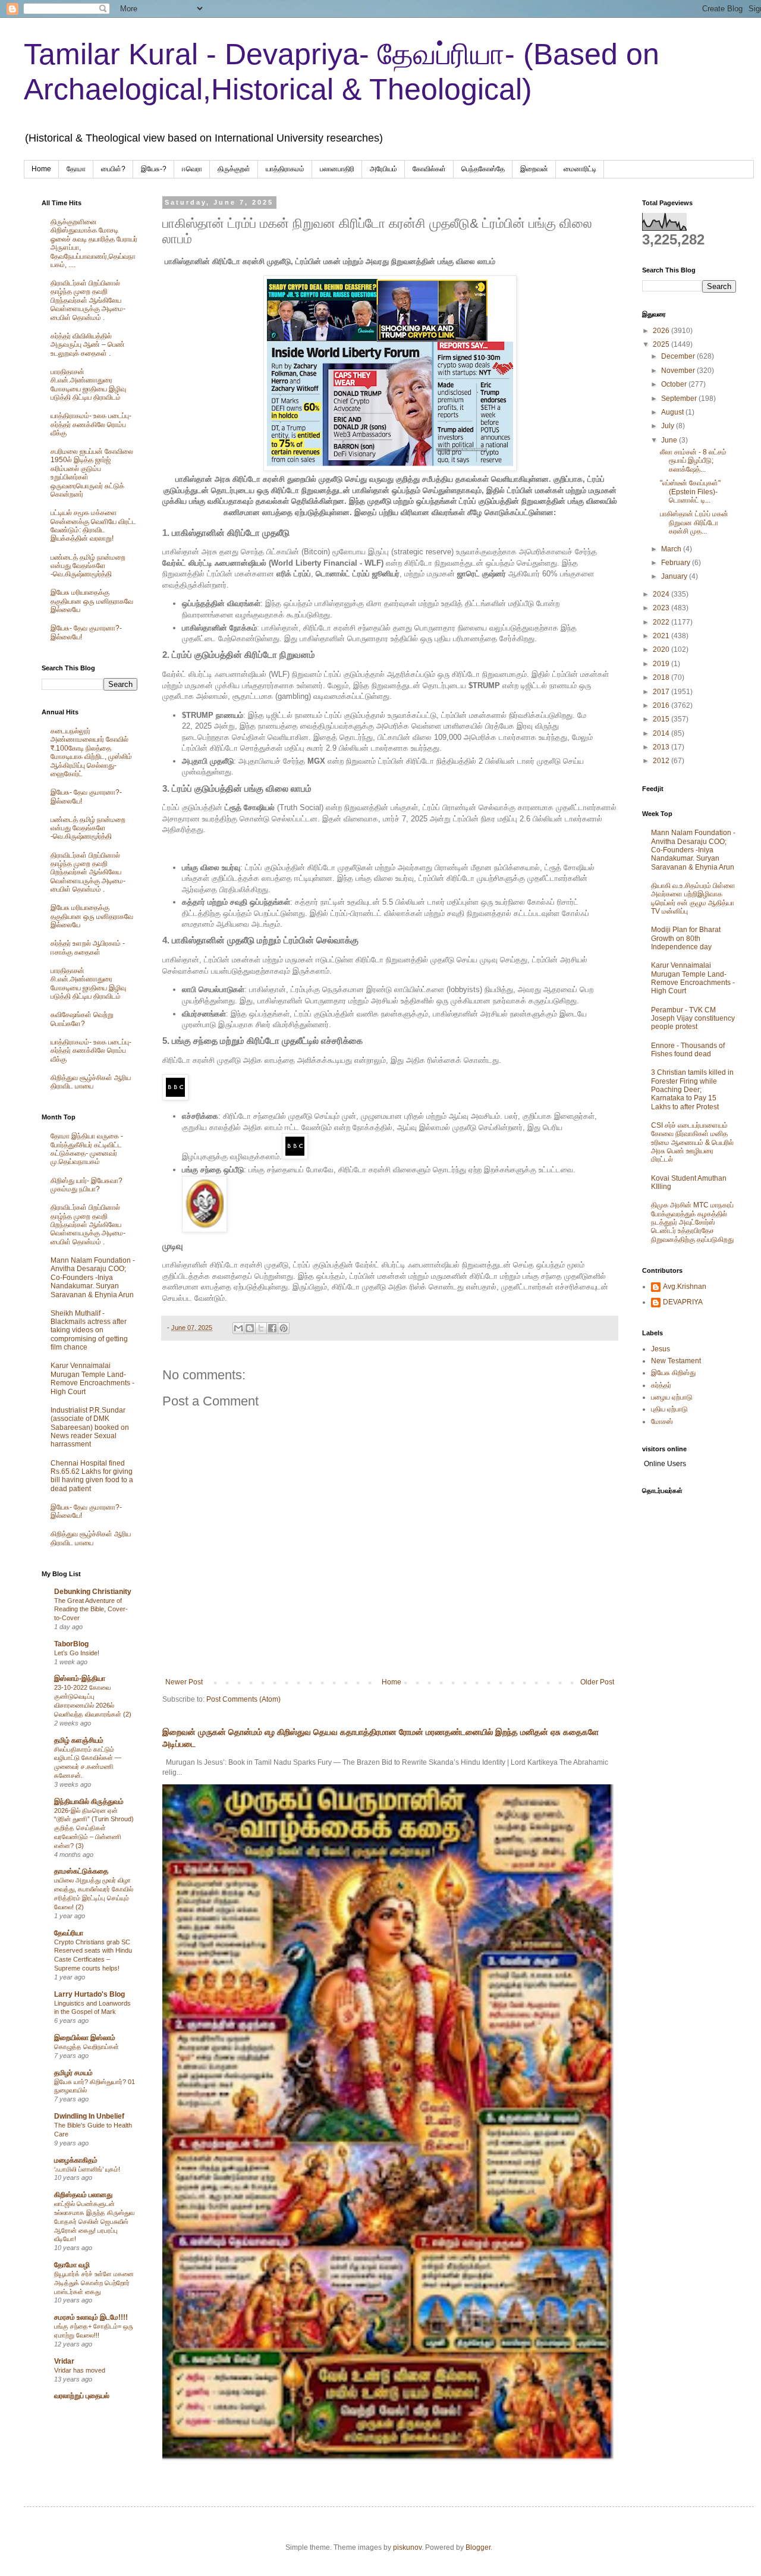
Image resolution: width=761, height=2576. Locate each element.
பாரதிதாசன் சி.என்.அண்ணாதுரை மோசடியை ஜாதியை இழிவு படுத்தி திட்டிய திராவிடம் (88, 385)
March (672, 549)
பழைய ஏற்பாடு (672, 1397)
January (675, 576)
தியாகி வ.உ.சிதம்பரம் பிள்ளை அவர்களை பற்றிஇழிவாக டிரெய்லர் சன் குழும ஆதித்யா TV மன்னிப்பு (693, 898)
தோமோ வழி (72, 2265)
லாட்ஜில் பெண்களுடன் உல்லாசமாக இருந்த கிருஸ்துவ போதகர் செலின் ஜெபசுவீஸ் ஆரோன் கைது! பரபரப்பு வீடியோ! (94, 2221)
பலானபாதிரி (337, 169)
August (673, 412)
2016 (662, 705)
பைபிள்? (113, 169)
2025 (662, 344)
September (680, 399)
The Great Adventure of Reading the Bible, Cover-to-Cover (91, 1609)
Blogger (478, 2547)
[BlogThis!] (250, 1328)
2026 (662, 331)
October (675, 384)
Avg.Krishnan (685, 1287)
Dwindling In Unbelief (89, 2116)
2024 (662, 594)
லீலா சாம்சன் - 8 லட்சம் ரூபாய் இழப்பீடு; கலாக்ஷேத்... (693, 461)
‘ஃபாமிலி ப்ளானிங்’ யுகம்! (87, 2169)
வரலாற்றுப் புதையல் (82, 2396)
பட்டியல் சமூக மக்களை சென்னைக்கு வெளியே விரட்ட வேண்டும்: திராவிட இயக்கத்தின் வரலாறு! (93, 525)
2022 (662, 622)
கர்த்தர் (661, 1385)
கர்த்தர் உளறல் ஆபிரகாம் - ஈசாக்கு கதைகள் (88, 947)
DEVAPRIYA (683, 1302)
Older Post (597, 1682)
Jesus (661, 1349)
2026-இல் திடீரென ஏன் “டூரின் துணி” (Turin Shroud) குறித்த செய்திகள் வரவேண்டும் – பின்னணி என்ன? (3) (94, 1828)
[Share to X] (261, 1328)
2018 (662, 677)
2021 (662, 636)
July (669, 426)
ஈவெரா (192, 169)
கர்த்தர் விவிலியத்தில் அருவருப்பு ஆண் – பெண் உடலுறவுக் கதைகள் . (88, 345)
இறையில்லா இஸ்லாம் (85, 2038)
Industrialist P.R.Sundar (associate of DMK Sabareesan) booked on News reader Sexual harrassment (90, 1427)
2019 (662, 664)
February (677, 563)
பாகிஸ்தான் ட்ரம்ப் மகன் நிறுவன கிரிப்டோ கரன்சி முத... (694, 523)
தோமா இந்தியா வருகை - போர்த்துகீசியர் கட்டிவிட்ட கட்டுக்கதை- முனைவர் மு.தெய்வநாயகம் (87, 1149)
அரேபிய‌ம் (383, 169)
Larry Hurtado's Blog (89, 1994)
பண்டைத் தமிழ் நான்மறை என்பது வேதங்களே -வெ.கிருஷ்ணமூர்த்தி (88, 566)
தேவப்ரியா (69, 1933)
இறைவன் (534, 169)
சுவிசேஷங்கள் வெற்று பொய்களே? (82, 1019)
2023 (662, 608)
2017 (662, 692)
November (679, 371)
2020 (662, 650)
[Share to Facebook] (272, 1328)
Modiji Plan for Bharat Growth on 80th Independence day (686, 938)
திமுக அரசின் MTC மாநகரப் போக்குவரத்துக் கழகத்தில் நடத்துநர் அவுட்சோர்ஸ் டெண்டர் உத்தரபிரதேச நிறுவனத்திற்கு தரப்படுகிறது (692, 1222)
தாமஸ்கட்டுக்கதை (81, 1871)
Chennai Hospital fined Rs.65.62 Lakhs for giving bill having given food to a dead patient (92, 1476)
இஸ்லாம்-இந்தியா (80, 1678)
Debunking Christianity (93, 1592)
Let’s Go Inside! (77, 1653)
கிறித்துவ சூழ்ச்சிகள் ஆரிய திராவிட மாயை (91, 1082)
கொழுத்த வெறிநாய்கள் (87, 2047)
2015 (662, 719)
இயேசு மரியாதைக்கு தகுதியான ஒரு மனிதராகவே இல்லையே (92, 601)
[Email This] (238, 1328)
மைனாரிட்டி (580, 169)
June (670, 440)
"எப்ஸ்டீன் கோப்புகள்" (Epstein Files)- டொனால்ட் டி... (690, 492)
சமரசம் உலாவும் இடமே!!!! (91, 2317)
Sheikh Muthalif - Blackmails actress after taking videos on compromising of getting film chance (89, 1331)
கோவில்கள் (429, 169)
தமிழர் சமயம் (73, 2073)
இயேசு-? (154, 169)
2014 (662, 733)
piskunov (407, 2547)
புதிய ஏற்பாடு (669, 1409)
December (679, 356)
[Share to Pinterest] (284, 1328)
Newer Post (184, 1682)
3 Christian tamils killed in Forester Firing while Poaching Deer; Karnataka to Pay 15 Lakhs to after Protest (692, 1090)
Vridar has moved (80, 2370)
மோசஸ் (662, 1422)
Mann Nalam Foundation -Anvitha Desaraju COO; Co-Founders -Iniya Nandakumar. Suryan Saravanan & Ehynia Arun (93, 1278)
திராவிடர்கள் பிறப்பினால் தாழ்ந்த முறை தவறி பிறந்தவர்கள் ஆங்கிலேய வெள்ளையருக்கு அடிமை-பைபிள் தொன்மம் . (88, 300)
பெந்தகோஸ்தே (483, 169)
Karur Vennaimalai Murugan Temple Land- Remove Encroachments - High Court (92, 1378)
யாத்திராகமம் (285, 169)
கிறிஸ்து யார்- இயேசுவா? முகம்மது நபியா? (87, 1185)
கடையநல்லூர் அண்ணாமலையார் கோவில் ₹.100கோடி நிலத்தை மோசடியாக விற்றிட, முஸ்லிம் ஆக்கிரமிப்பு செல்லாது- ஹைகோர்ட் (91, 752)
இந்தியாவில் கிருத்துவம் (89, 1802)
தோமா (76, 169)
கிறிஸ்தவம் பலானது (83, 2195)
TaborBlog (71, 1644)
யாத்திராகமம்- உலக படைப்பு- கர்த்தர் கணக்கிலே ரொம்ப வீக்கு (91, 424)
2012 (662, 761)
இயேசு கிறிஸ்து (673, 1373)
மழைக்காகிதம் (76, 2160)
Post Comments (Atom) (243, 1699)
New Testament (676, 1361)
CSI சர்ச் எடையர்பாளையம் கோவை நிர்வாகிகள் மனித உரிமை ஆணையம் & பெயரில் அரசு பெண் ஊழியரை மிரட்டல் (692, 1143)
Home (41, 169)
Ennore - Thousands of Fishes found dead (688, 1050)
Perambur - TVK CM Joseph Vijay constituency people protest (693, 1019)
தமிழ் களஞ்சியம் (79, 1740)
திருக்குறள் (234, 169)
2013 (662, 747)
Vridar (64, 2361)
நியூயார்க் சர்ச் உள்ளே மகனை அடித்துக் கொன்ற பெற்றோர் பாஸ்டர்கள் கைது (94, 2283)
